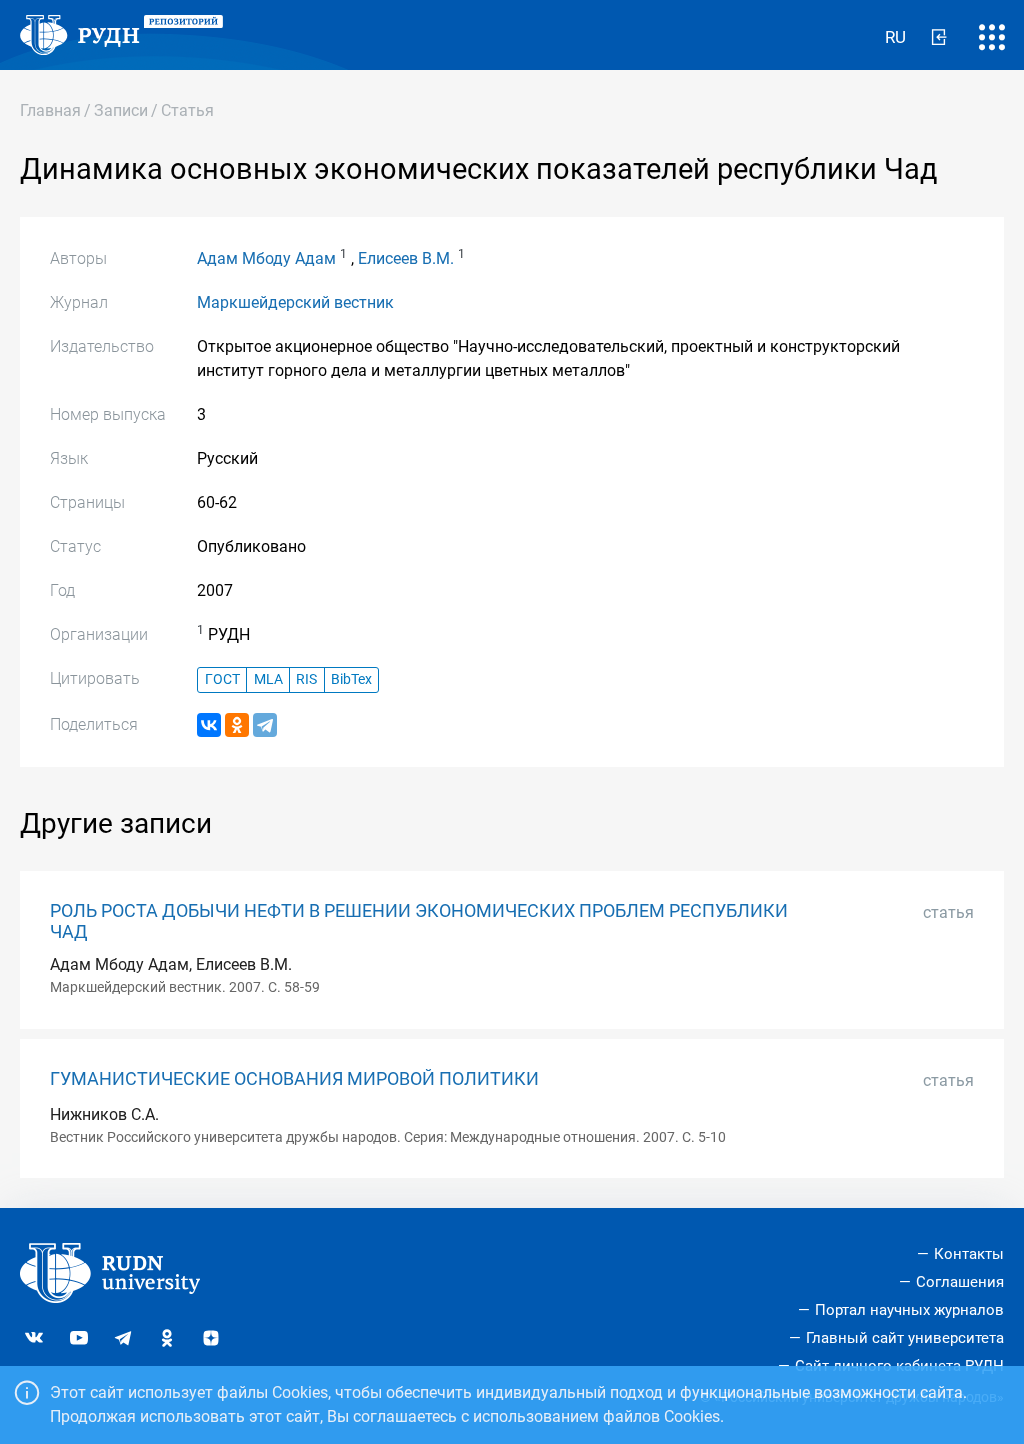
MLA (268, 679)
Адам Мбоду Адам (266, 258)
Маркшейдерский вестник (295, 302)
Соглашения (960, 1282)
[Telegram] (265, 725)
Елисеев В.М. (406, 258)
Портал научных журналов (909, 1310)
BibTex (351, 679)
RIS (306, 679)
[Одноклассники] (237, 725)
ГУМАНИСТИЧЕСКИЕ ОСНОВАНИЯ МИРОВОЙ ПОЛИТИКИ (294, 1079)
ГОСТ (222, 679)
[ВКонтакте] (209, 725)
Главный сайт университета (905, 1338)
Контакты (969, 1254)
